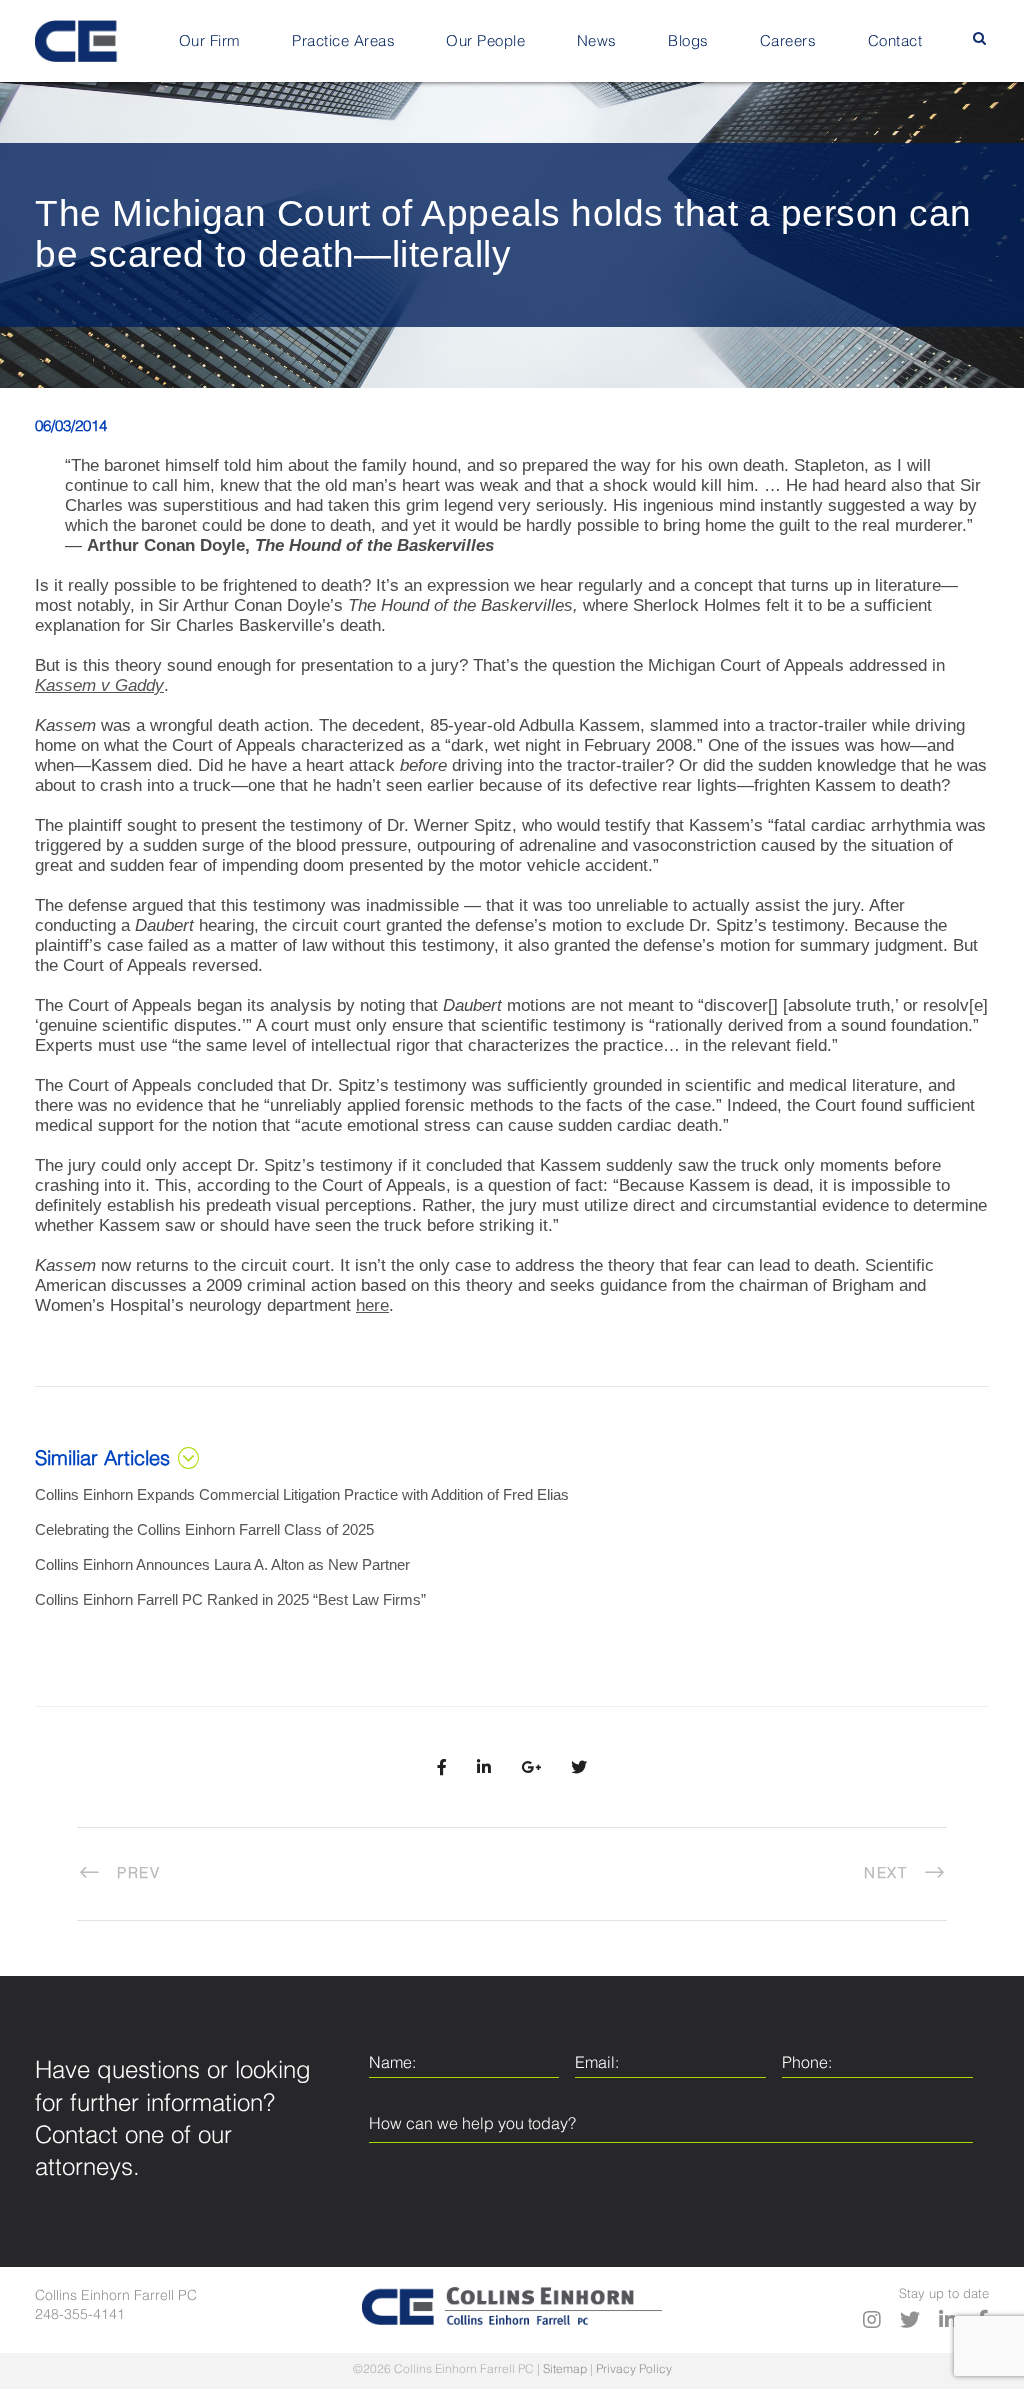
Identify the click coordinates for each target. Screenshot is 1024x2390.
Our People (485, 41)
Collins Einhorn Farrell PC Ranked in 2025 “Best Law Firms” (230, 1599)
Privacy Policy (634, 2370)
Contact (895, 41)
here (372, 1305)
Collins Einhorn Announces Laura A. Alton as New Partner (222, 1564)
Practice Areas (343, 41)
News (597, 41)
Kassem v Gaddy (99, 685)
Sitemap (565, 2370)
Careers (788, 41)
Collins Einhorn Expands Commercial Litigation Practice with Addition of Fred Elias (302, 1494)
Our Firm (210, 41)
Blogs (688, 41)
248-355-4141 (80, 2315)
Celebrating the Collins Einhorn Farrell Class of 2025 (204, 1529)
